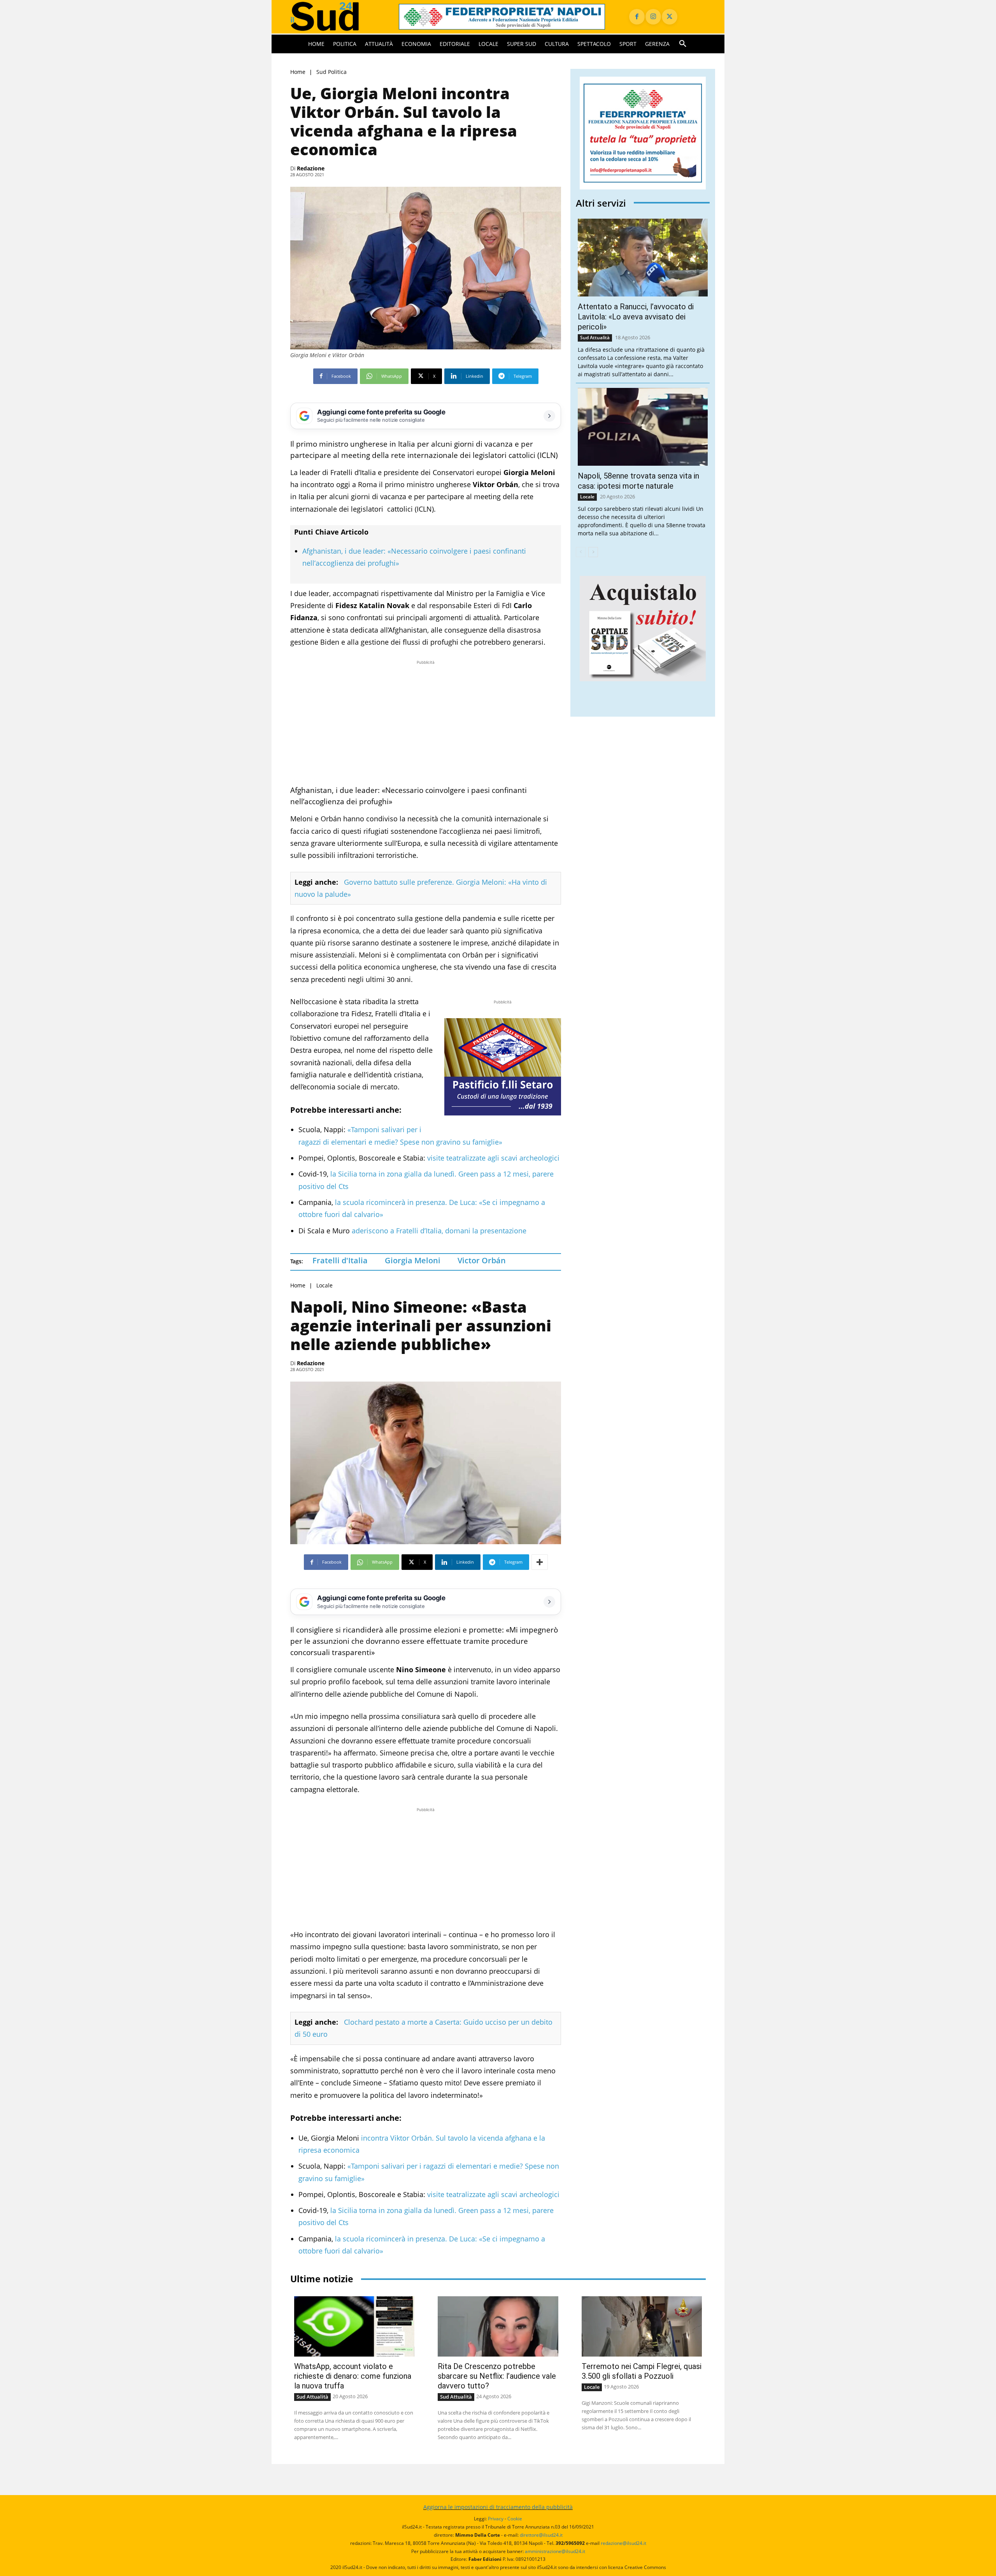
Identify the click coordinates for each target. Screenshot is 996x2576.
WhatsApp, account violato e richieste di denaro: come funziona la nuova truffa (353, 2376)
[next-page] (593, 552)
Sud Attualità (595, 338)
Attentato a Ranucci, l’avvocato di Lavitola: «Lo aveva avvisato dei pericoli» (636, 317)
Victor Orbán (482, 1260)
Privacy (496, 2519)
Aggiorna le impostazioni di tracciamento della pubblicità (498, 2507)
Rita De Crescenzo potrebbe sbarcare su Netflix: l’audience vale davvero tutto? (497, 2376)
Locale (324, 1285)
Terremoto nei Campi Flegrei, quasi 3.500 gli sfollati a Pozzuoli (642, 2371)
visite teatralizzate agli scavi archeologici (493, 1158)
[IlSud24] (335, 17)
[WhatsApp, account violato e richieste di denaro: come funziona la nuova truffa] (354, 2326)
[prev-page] (581, 552)
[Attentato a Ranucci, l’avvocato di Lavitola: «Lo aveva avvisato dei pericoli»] (643, 258)
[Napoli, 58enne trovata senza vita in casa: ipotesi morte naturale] (643, 427)
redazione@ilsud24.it (623, 2543)
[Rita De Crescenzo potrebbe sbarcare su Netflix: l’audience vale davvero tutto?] (498, 2326)
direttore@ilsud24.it (541, 2535)
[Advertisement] (426, 721)
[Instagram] (653, 17)
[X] (670, 17)
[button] (683, 44)
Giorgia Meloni (413, 1260)
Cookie (515, 2519)
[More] (540, 1562)
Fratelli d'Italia (340, 1260)
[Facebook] (637, 17)
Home (298, 72)
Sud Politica (331, 72)
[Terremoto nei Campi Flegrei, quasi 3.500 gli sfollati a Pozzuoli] (642, 2326)
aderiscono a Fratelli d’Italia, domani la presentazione (439, 1231)
